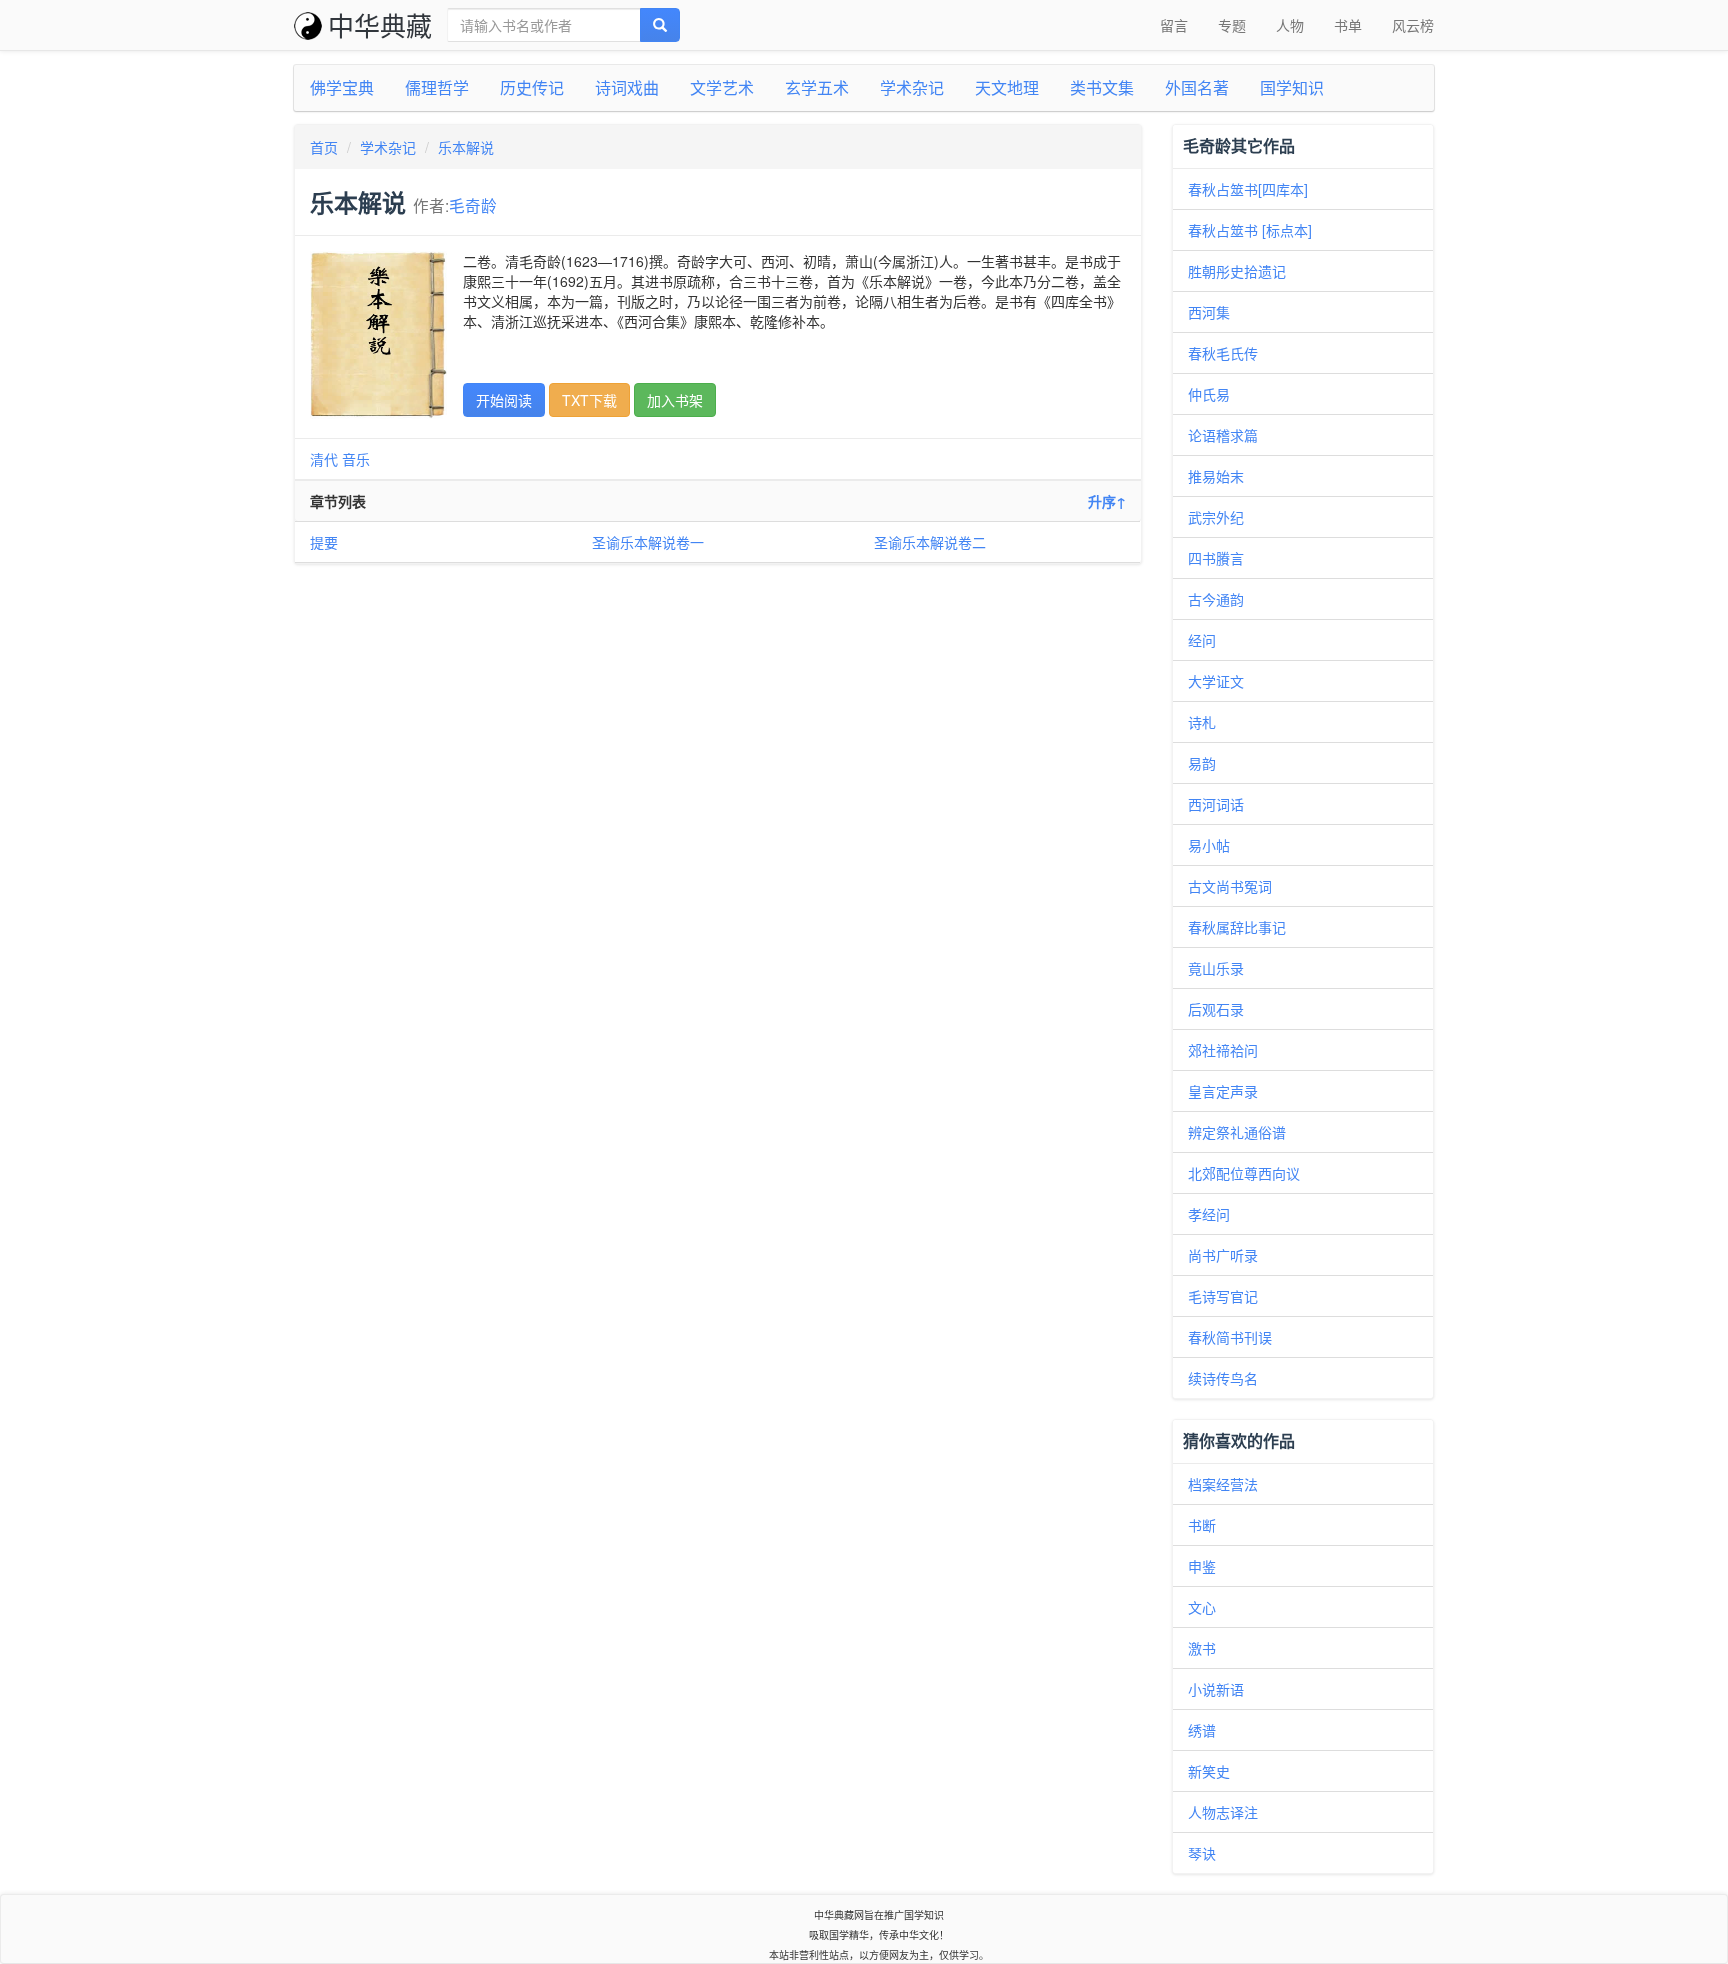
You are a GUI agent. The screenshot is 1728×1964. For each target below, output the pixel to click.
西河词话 (1216, 804)
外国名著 (1197, 87)
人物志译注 (1223, 1812)
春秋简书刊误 (1230, 1337)
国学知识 (1292, 87)
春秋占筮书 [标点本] (1250, 230)
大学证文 (1216, 681)
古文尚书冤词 (1230, 886)
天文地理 (1007, 87)
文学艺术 (722, 87)
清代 (324, 459)
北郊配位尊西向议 (1244, 1173)
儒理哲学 (437, 87)
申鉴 (1202, 1566)
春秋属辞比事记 (1237, 927)
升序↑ (1107, 501)
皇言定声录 (1223, 1091)
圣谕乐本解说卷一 (648, 542)
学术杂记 (912, 87)
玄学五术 (817, 87)
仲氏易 (1209, 394)
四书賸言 (1216, 558)
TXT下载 (589, 400)
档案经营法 (1223, 1484)
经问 (1202, 640)
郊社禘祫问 (1223, 1050)
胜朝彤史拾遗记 (1237, 271)
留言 (1174, 25)
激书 (1202, 1648)
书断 (1202, 1525)
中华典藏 (380, 24)
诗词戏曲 (627, 87)
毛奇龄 (473, 205)
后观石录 (1216, 1009)
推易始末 (1216, 476)
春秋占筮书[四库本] (1248, 189)
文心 (1202, 1607)
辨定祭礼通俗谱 (1237, 1132)
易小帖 (1209, 845)
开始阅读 (504, 400)
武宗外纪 (1216, 517)
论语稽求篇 (1223, 435)
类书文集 (1102, 87)
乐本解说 (466, 147)
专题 (1232, 25)
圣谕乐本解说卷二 (930, 542)
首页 (324, 147)
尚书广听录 (1223, 1255)
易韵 (1202, 763)
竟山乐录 (1216, 968)
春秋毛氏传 (1223, 353)
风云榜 (1413, 25)
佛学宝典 (342, 87)
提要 (324, 542)
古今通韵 (1216, 599)
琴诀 (1202, 1853)
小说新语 (1216, 1689)
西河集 (1209, 312)
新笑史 (1209, 1771)
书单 (1348, 25)
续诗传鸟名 (1223, 1378)
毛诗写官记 (1223, 1296)
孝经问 (1209, 1214)
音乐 (356, 459)
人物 (1290, 25)
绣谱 (1202, 1730)
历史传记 (532, 87)
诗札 (1202, 722)
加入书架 (675, 400)
